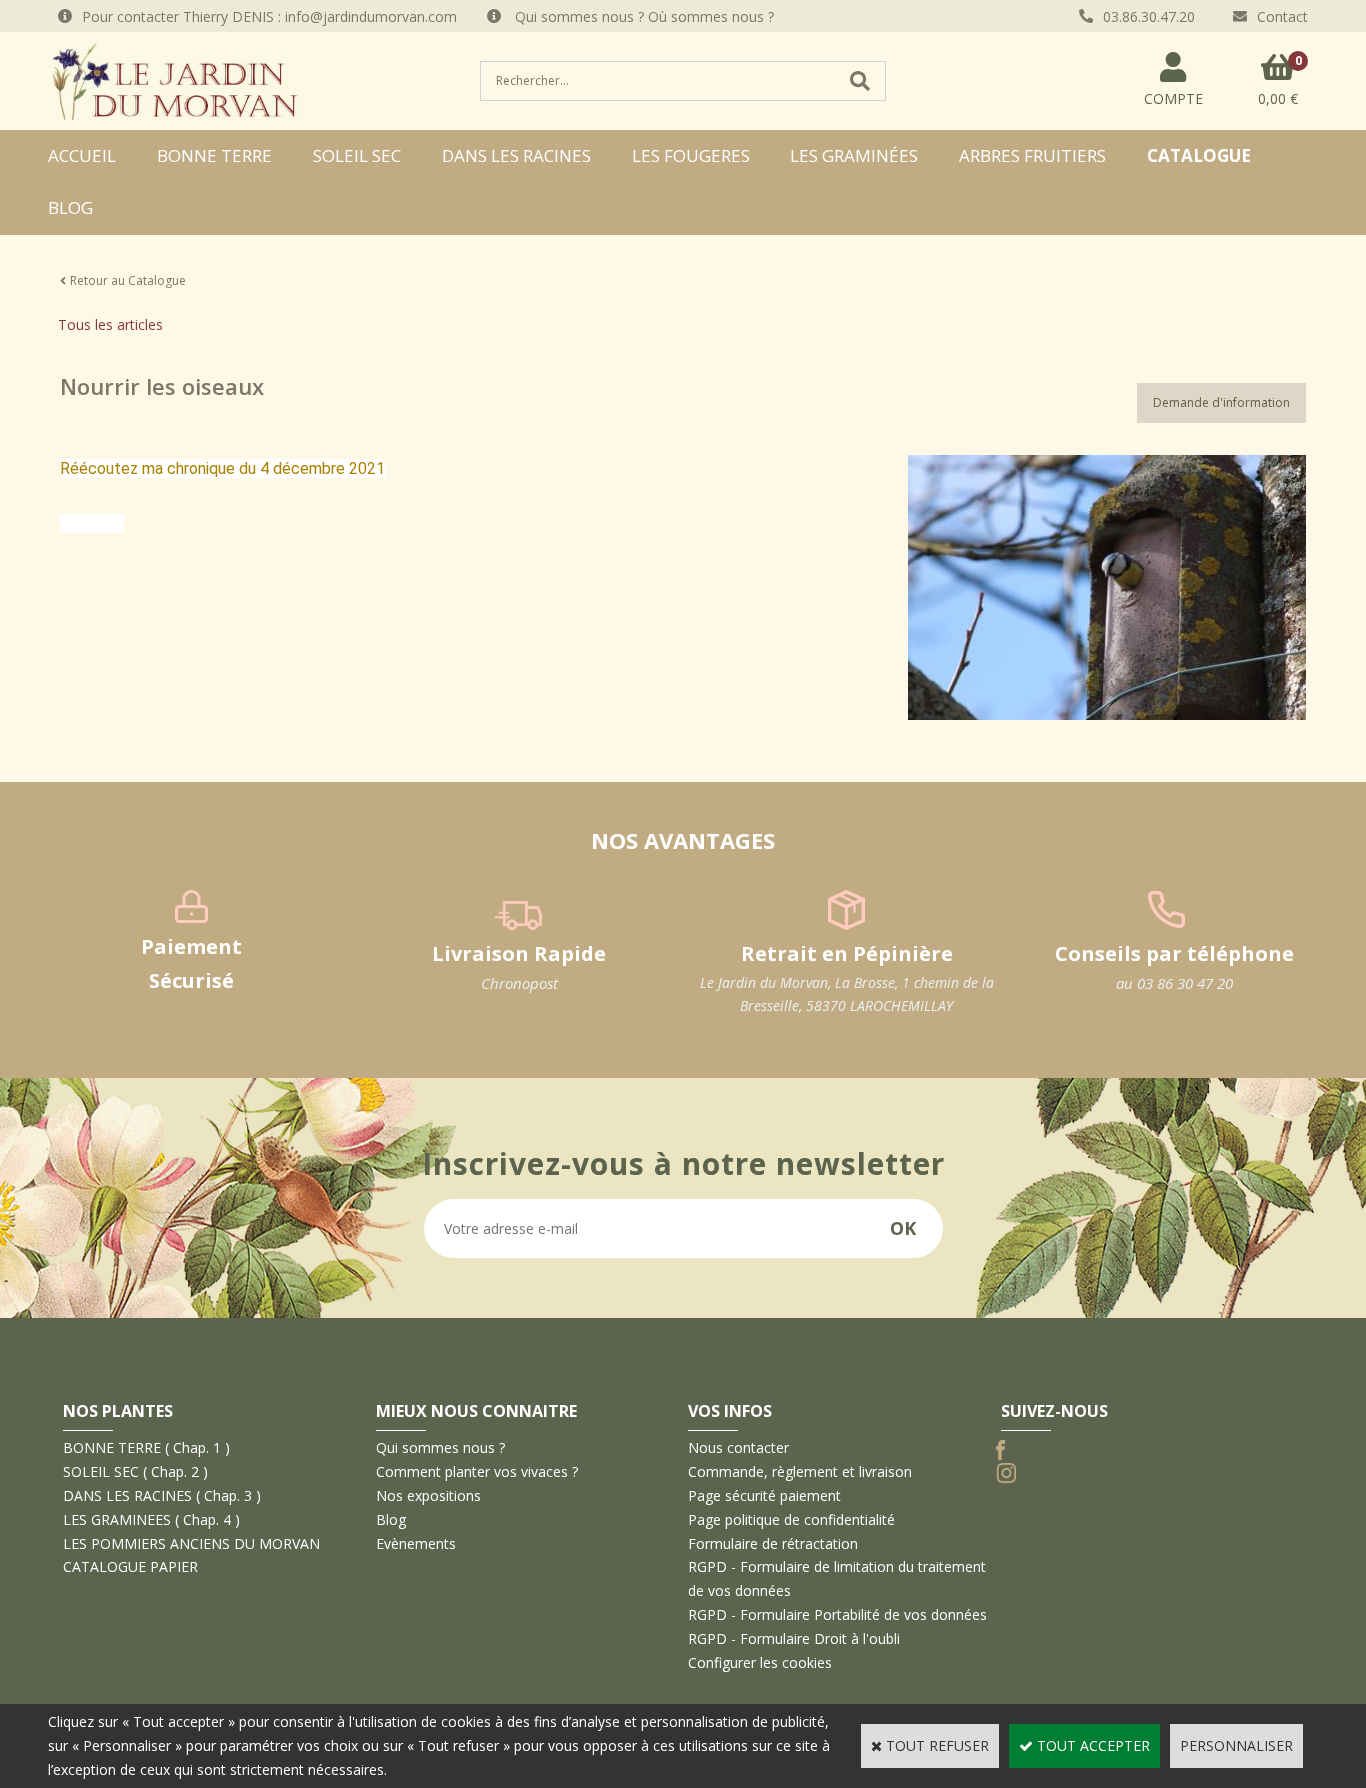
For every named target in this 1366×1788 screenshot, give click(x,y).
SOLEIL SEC (357, 155)
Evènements (416, 1543)
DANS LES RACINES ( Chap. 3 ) (162, 1495)
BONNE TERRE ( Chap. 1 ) (146, 1447)
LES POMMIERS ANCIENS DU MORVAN (191, 1543)
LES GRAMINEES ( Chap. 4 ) (151, 1519)
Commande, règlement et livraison (800, 1471)
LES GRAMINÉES (854, 155)
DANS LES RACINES (516, 155)
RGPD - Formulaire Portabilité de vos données (837, 1614)
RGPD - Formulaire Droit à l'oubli (794, 1638)
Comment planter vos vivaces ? (477, 1471)
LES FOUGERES (691, 155)
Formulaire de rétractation (773, 1543)
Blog (70, 207)
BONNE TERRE (214, 155)
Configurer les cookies (760, 1662)
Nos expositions (428, 1495)
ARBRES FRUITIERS (1032, 155)
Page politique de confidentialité (791, 1519)
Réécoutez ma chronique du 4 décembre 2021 (222, 468)
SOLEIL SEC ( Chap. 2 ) (135, 1471)
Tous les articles (110, 324)
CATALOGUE (1199, 155)
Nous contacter (738, 1447)
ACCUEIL (82, 155)
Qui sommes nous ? (440, 1447)
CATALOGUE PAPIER (130, 1566)
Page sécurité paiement (764, 1495)
